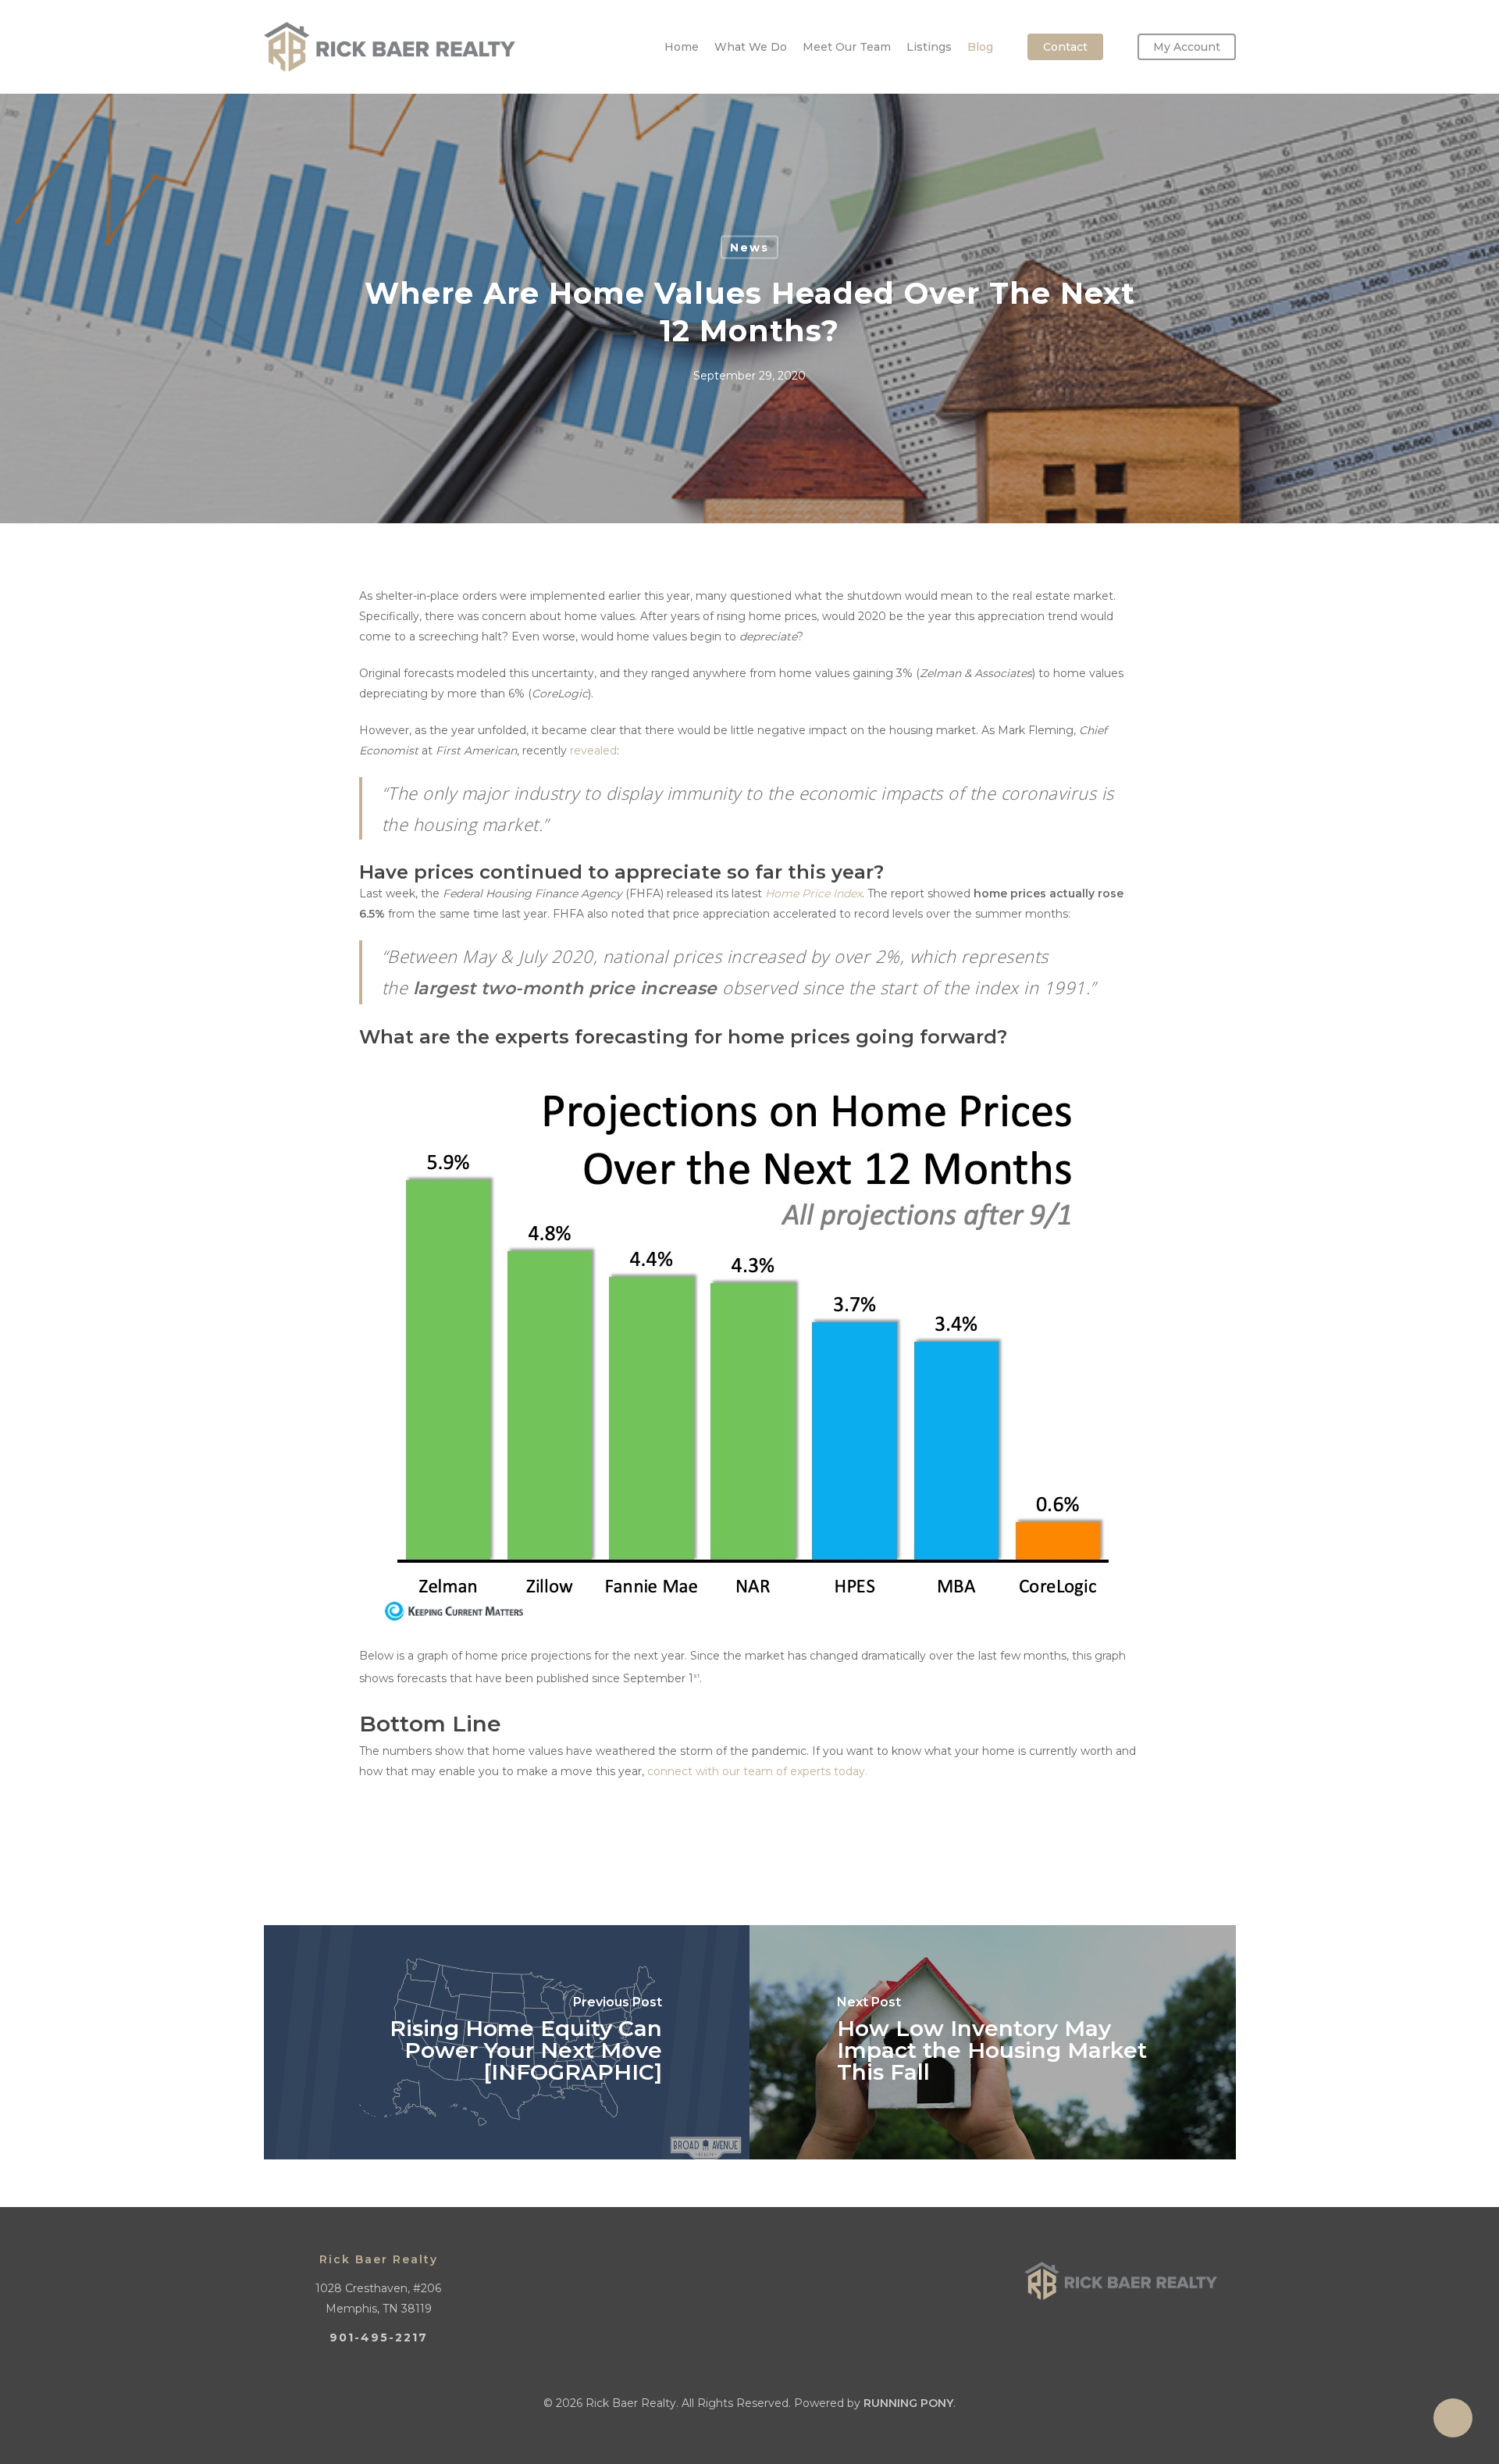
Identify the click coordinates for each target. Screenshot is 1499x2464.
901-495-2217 (379, 2337)
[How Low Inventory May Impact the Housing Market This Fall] (993, 2042)
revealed (593, 751)
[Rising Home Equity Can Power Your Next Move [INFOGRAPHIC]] (507, 2042)
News (749, 248)
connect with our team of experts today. (757, 1771)
